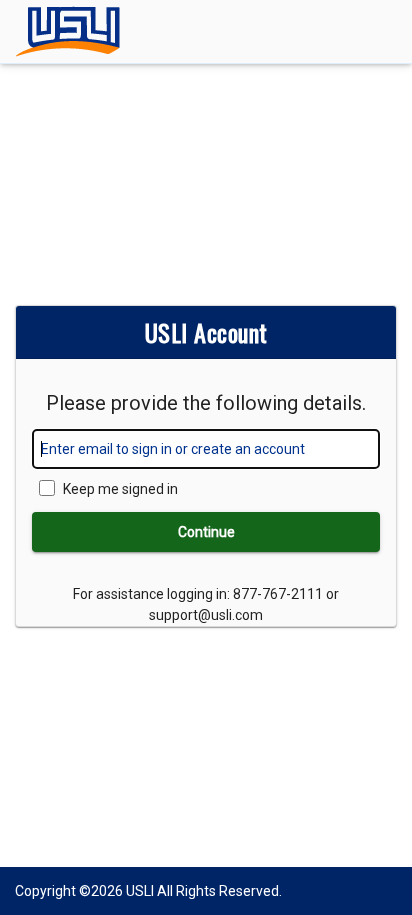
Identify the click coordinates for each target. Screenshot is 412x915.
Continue (206, 532)
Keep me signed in (120, 489)
